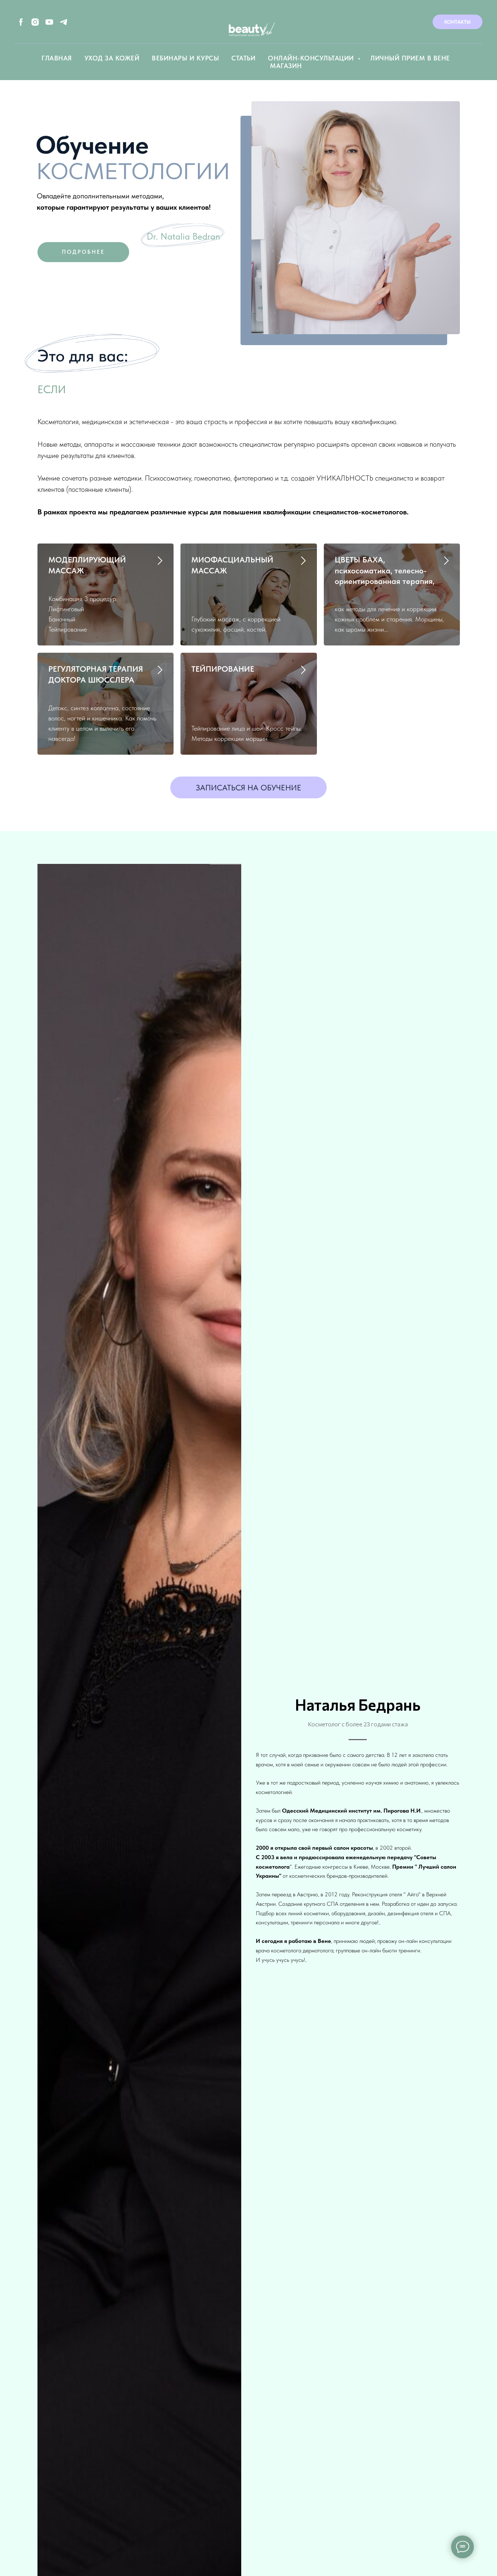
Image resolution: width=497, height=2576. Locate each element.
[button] (249, 787)
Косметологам (229, 66)
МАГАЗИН (286, 66)
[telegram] (63, 22)
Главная (57, 58)
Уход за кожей (112, 58)
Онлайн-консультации (312, 58)
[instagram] (35, 22)
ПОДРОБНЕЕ (83, 252)
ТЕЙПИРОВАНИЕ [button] (223, 669)
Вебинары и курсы (185, 58)
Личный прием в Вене (410, 58)
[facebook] (21, 22)
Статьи (243, 58)
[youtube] (49, 22)
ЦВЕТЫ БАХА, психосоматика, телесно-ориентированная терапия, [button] (385, 570)
